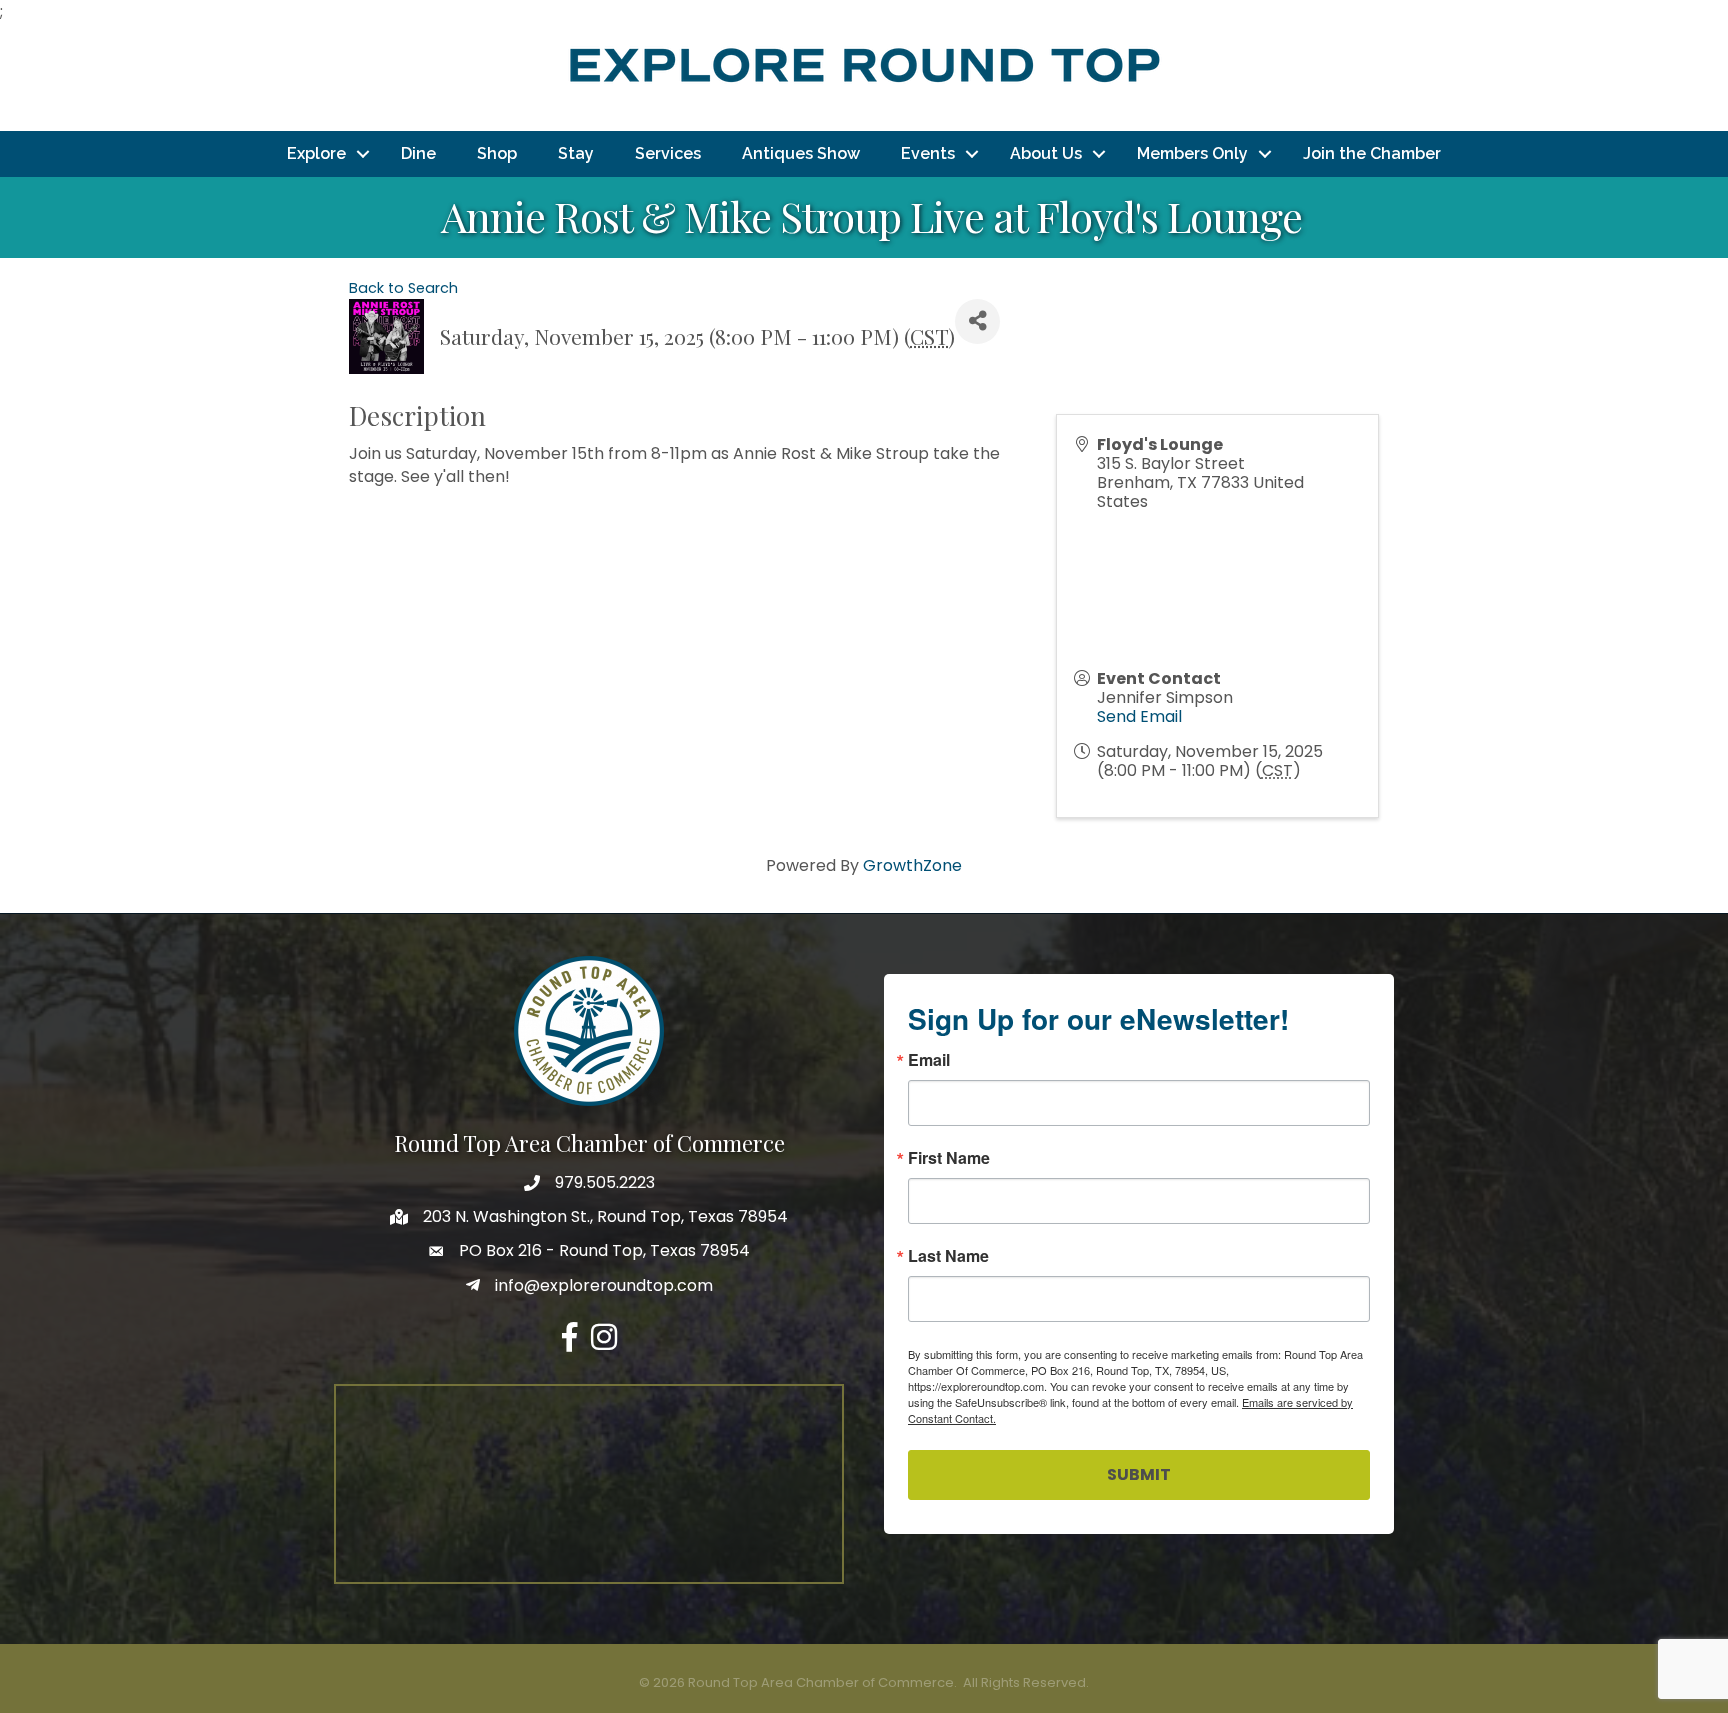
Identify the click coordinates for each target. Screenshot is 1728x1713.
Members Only (1192, 153)
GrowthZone (912, 865)
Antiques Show (801, 153)
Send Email (1139, 716)
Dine (418, 153)
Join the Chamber (1372, 153)
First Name (949, 1158)
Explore (316, 153)
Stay (576, 153)
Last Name (948, 1256)
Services (668, 153)
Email (929, 1060)
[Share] (977, 321)
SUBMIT (1139, 1474)
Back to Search (403, 288)
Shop (497, 153)
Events (928, 153)
